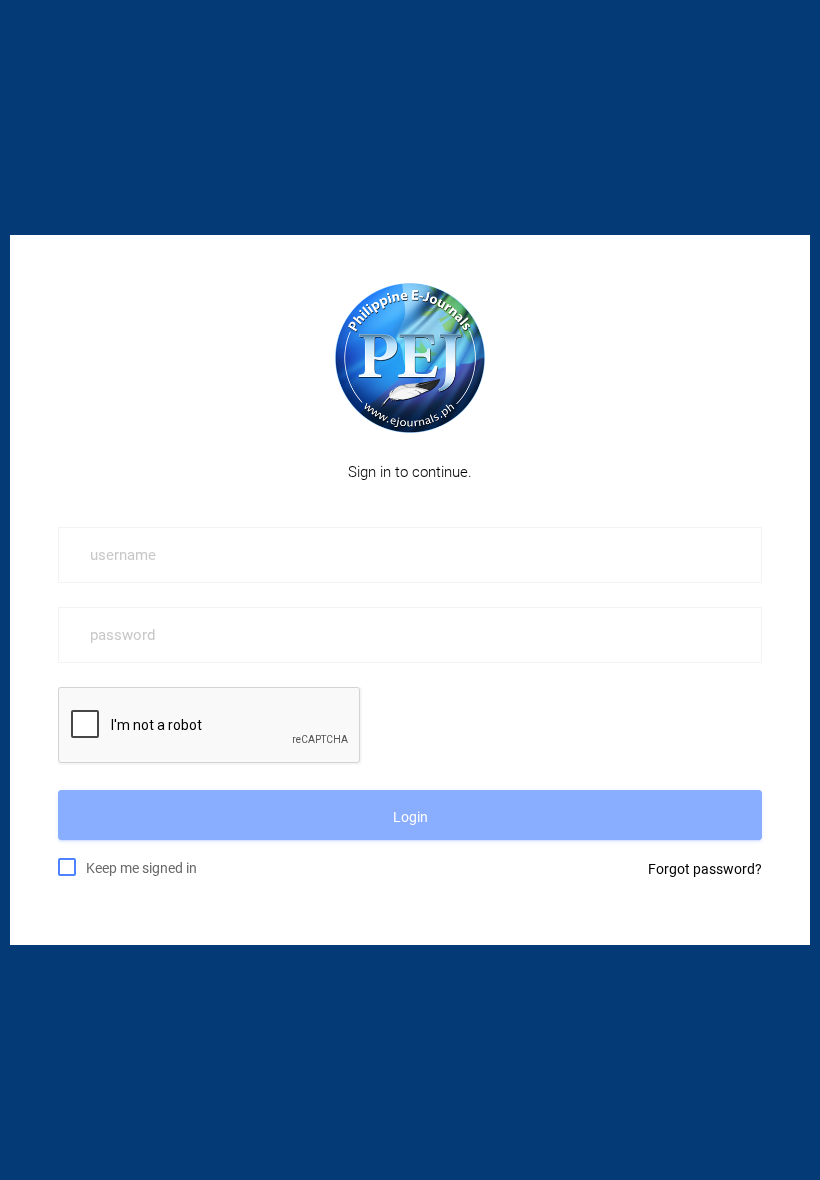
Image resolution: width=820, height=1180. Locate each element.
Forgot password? (705, 869)
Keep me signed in (141, 868)
